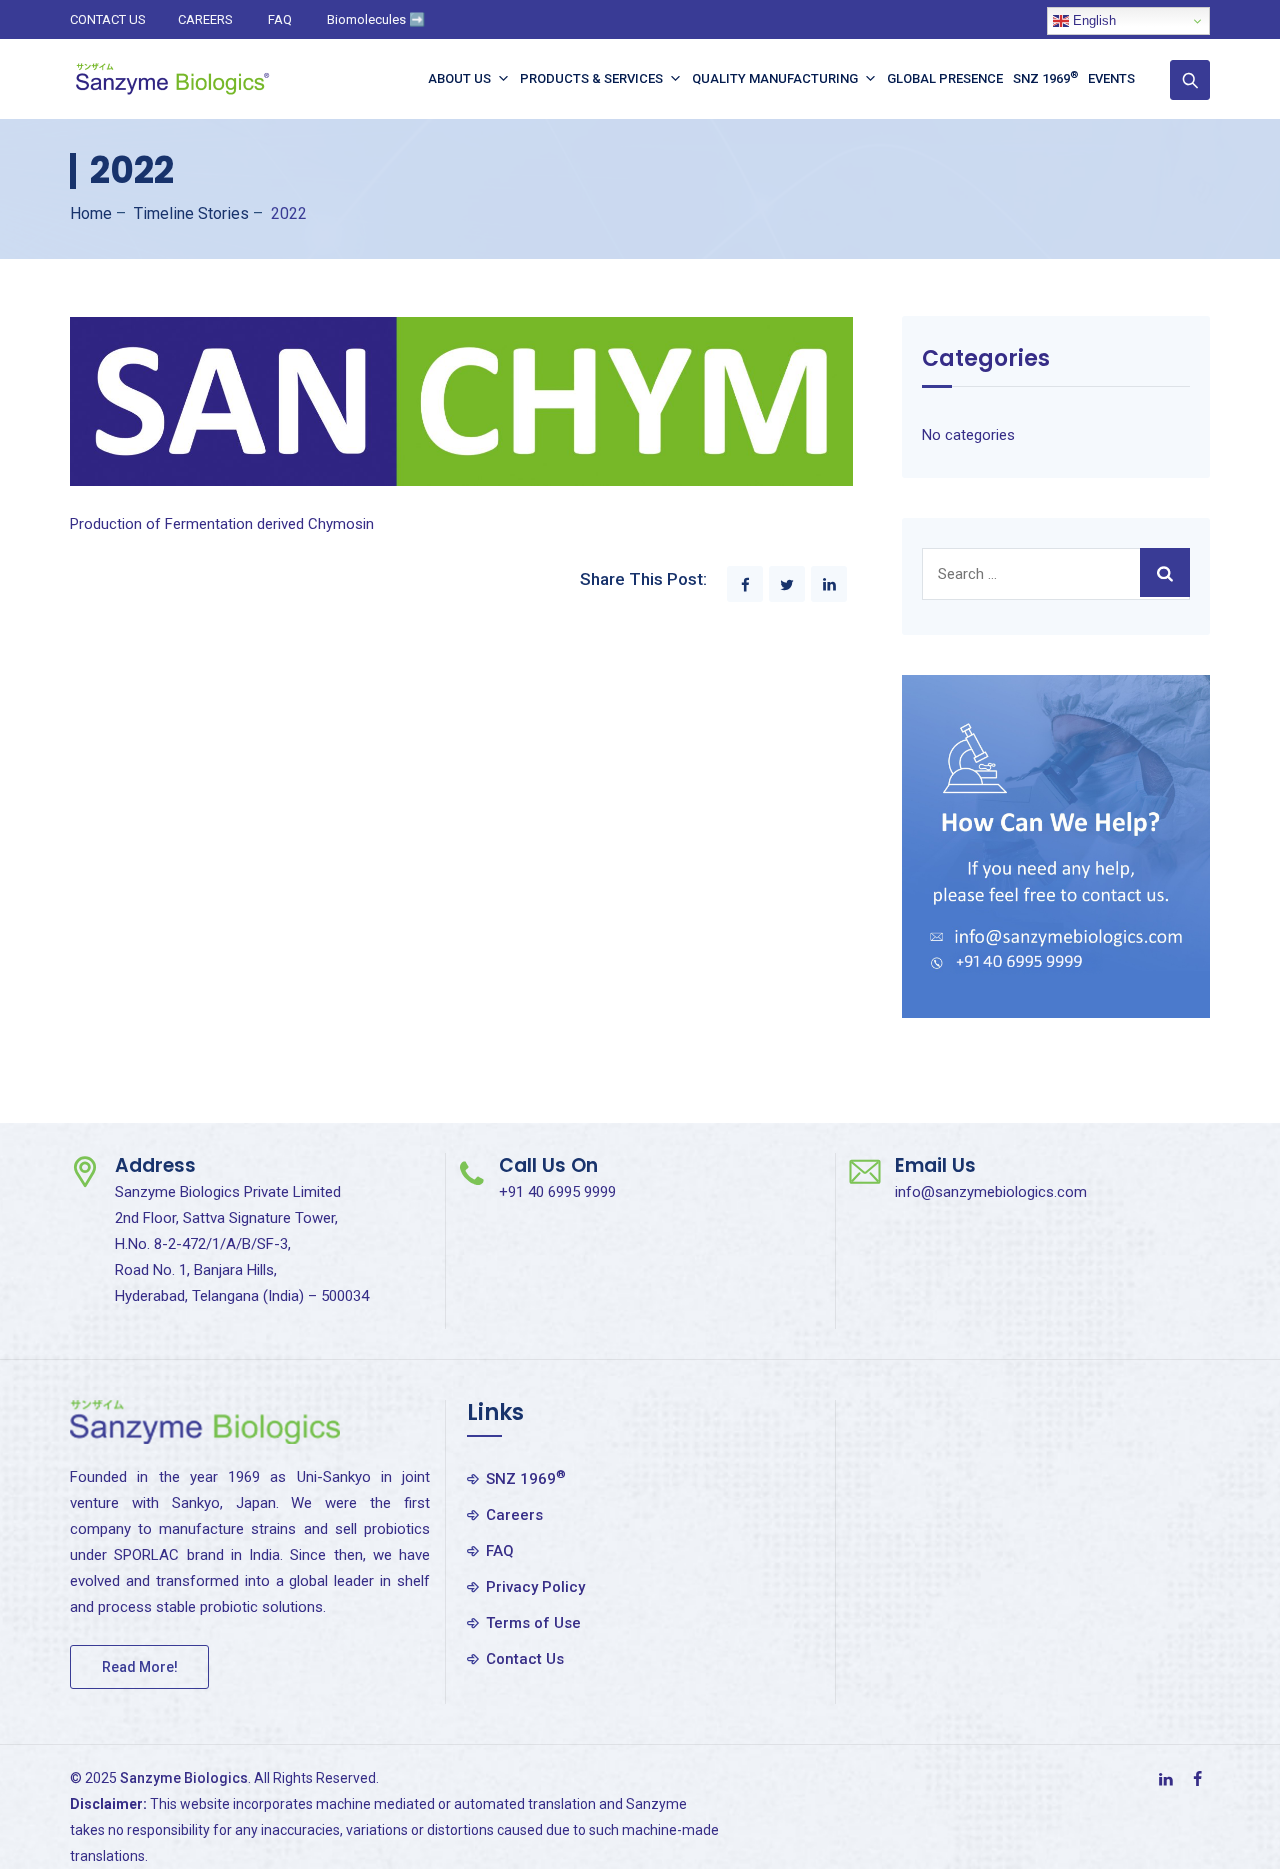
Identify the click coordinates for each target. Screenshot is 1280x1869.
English (1092, 20)
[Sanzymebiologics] (171, 79)
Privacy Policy (535, 1587)
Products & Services (591, 78)
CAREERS (205, 19)
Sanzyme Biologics (184, 1778)
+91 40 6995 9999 (557, 1192)
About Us (459, 78)
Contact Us (525, 1659)
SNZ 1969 (1045, 77)
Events (1111, 78)
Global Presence (945, 78)
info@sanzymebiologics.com (991, 1192)
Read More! (140, 1667)
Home (91, 213)
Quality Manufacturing (775, 78)
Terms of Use (533, 1623)
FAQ (280, 19)
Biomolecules (376, 19)
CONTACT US (108, 19)
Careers (514, 1515)
